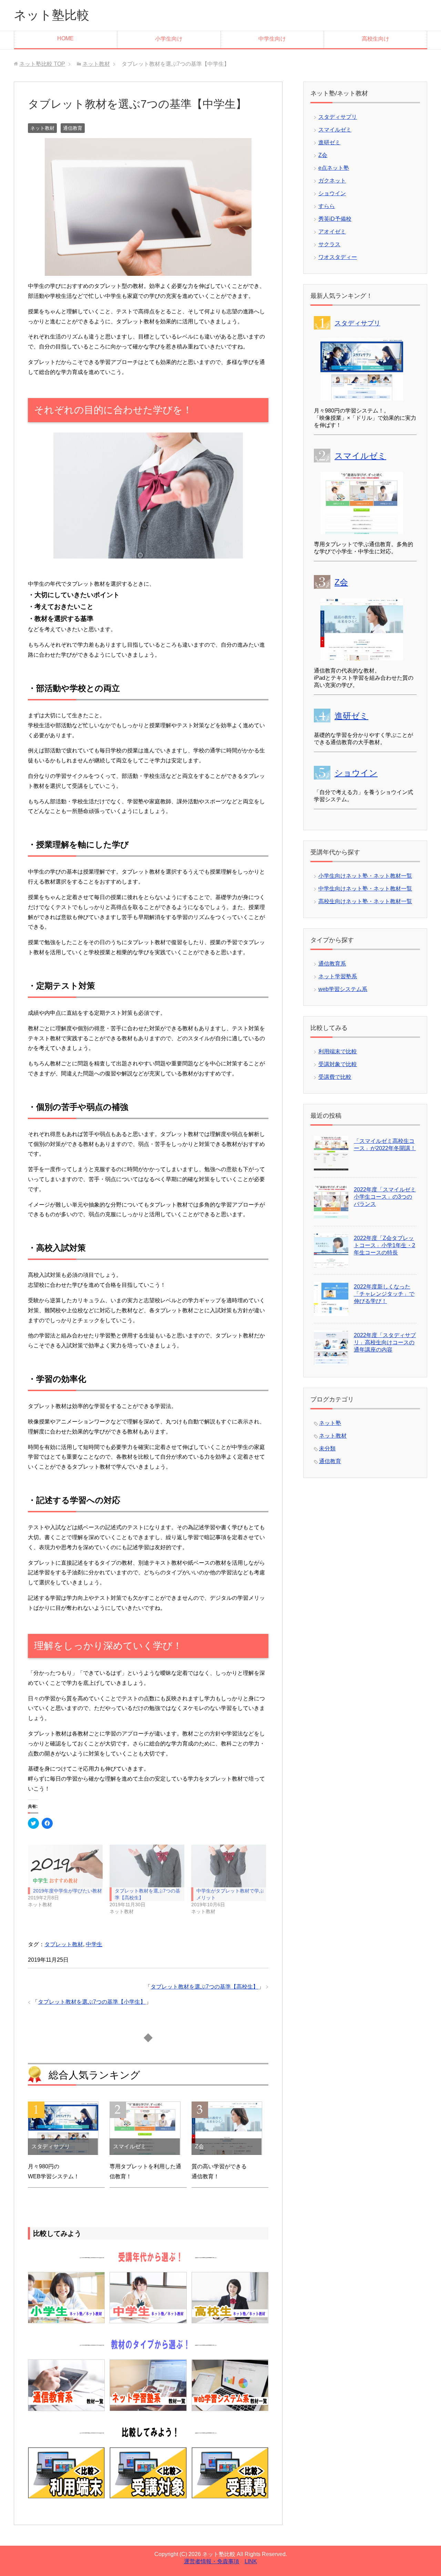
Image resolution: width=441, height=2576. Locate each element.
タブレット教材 (64, 1944)
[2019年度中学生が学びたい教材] (65, 1866)
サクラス (329, 244)
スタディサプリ (338, 117)
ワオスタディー (338, 257)
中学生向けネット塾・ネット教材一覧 (365, 889)
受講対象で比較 (338, 1064)
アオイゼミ (332, 232)
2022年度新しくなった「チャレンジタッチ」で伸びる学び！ (384, 1294)
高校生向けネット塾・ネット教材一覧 (365, 901)
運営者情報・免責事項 (212, 2561)
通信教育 (73, 128)
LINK (251, 2561)
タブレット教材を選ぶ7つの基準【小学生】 (92, 2002)
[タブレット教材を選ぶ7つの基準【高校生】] (147, 1866)
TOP (42, 64)
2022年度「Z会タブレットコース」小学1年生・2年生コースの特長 (384, 1245)
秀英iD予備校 (335, 219)
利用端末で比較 (338, 1051)
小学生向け (169, 39)
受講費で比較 (335, 1077)
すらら (327, 206)
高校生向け (376, 39)
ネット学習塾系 (338, 976)
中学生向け (272, 39)
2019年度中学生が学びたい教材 (68, 1891)
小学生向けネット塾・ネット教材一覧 (365, 876)
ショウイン (332, 193)
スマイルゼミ (335, 130)
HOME (65, 38)
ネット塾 (330, 1423)
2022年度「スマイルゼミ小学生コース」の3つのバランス (385, 1197)
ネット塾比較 (52, 15)
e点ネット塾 (334, 168)
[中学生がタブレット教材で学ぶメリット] (229, 1866)
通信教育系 (332, 964)
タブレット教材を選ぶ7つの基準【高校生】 (204, 1987)
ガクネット (332, 181)
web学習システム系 (343, 989)
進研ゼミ (329, 142)
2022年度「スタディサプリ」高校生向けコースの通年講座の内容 (385, 1342)
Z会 (323, 155)
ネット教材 (42, 128)
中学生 (94, 1944)
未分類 (327, 1448)
